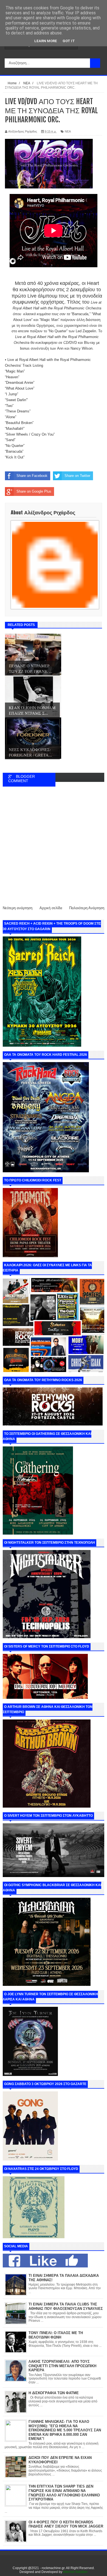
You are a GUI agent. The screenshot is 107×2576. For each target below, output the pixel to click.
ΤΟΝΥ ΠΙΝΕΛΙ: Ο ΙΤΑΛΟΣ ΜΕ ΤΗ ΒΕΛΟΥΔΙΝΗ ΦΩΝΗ (56, 2335)
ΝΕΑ (68, 131)
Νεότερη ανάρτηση (18, 908)
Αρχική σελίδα (51, 908)
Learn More (46, 41)
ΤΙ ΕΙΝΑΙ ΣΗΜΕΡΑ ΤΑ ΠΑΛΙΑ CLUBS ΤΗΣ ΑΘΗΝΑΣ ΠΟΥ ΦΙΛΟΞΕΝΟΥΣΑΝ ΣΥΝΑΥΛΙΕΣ (66, 2306)
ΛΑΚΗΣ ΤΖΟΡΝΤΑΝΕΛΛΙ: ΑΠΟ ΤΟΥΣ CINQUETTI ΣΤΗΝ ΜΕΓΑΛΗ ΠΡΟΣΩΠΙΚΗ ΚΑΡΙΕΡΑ (62, 2366)
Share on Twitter (77, 476)
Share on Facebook (32, 476)
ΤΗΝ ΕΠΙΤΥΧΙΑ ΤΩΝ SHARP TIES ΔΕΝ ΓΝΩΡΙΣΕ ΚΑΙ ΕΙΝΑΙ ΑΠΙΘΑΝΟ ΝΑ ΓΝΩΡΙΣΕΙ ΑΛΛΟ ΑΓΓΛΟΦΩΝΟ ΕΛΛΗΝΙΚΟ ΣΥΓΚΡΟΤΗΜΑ (64, 2493)
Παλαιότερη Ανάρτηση (87, 908)
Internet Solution (75, 2572)
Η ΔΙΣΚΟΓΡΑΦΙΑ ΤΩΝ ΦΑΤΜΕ (54, 2393)
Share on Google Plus (34, 491)
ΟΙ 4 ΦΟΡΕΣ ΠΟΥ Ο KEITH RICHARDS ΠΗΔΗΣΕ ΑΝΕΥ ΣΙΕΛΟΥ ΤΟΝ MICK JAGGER (66, 2524)
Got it (69, 41)
